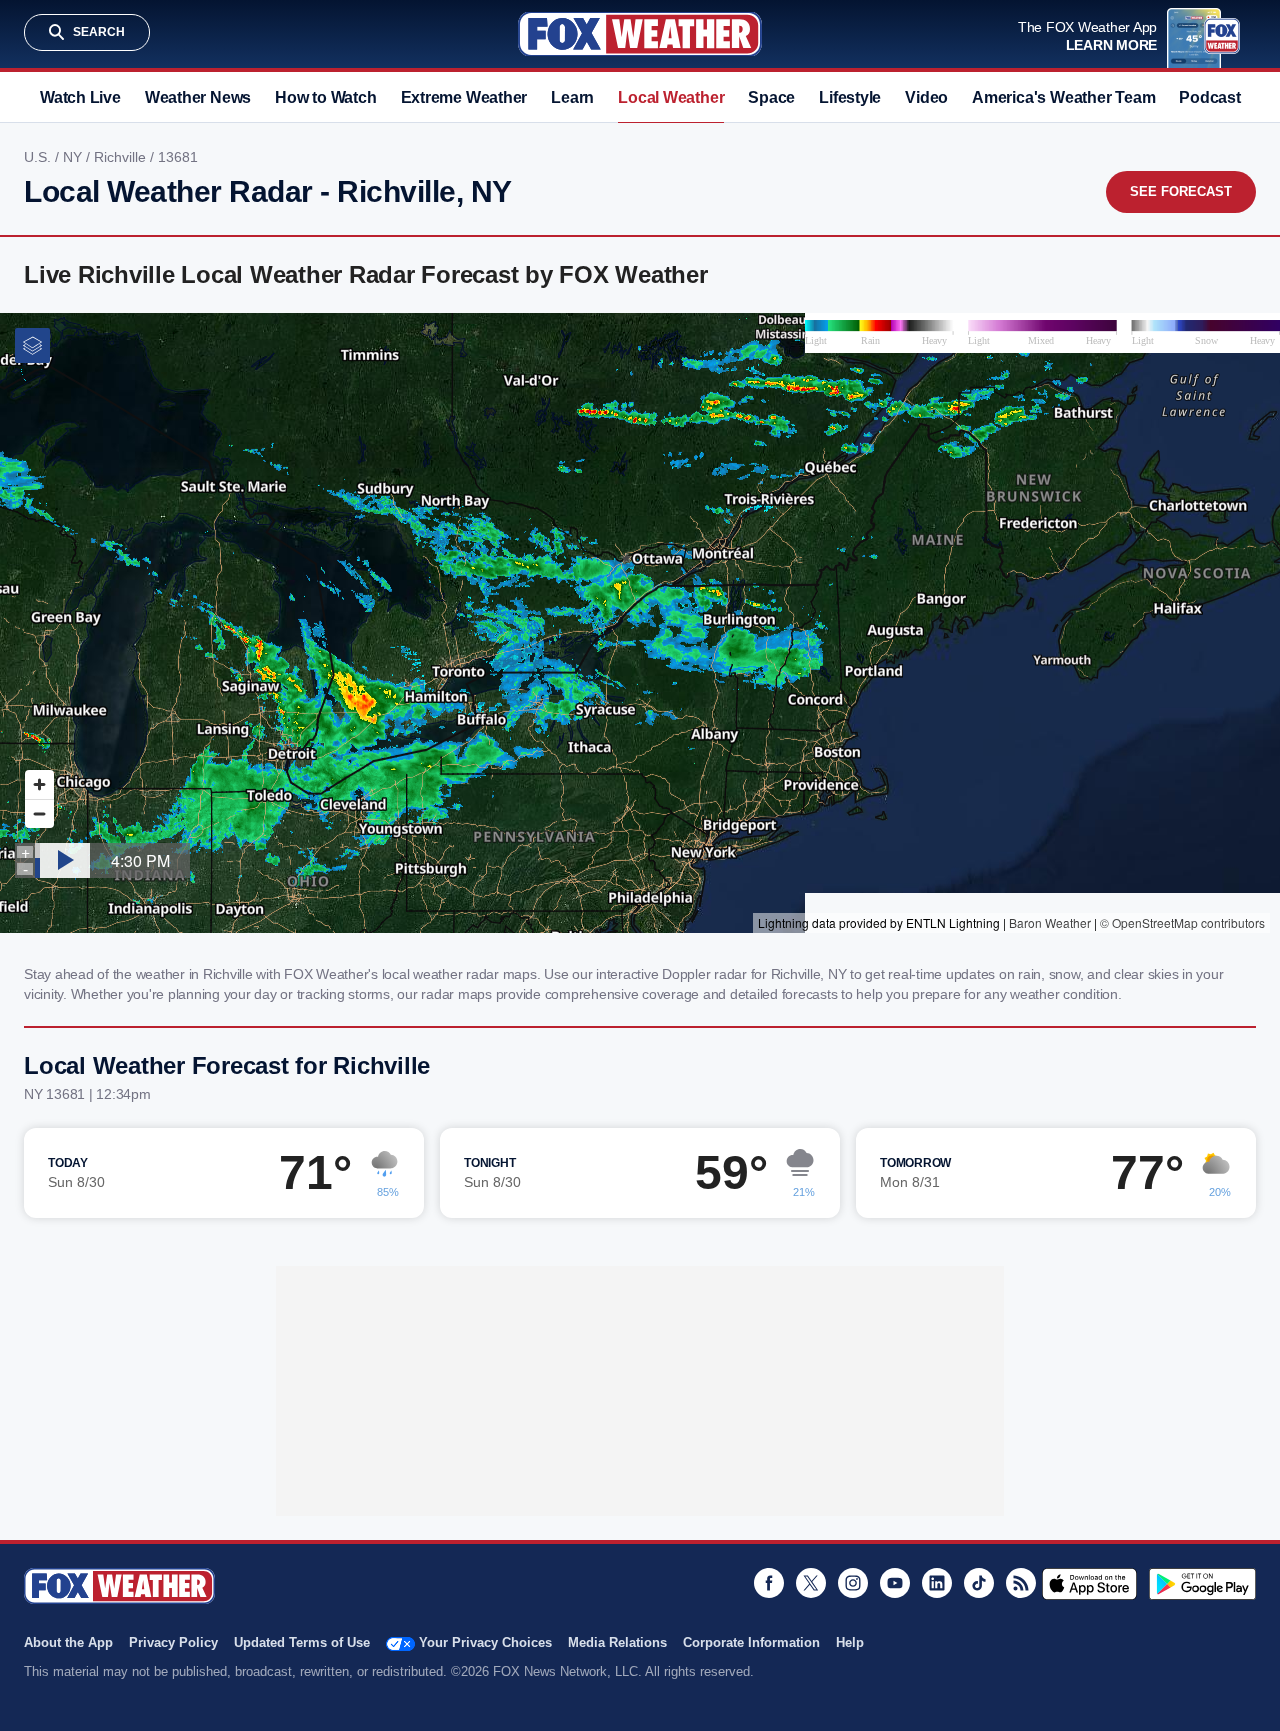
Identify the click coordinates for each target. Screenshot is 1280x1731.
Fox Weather (640, 34)
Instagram (853, 1583)
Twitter (811, 1583)
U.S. (39, 157)
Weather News (198, 97)
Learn (572, 97)
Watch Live (80, 97)
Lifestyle (850, 97)
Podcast (1209, 97)
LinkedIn (937, 1583)
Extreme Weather (464, 97)
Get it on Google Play (1202, 1584)
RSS (1021, 1583)
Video (926, 97)
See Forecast (1181, 191)
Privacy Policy (173, 1642)
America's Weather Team (1063, 97)
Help (850, 1642)
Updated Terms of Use (302, 1642)
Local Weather (671, 97)
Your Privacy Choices (485, 1642)
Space (771, 97)
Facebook (769, 1583)
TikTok (979, 1583)
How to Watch (325, 97)
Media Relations (617, 1642)
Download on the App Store (1089, 1584)
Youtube (895, 1583)
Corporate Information (751, 1642)
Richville (122, 157)
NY (74, 157)
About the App (68, 1642)
